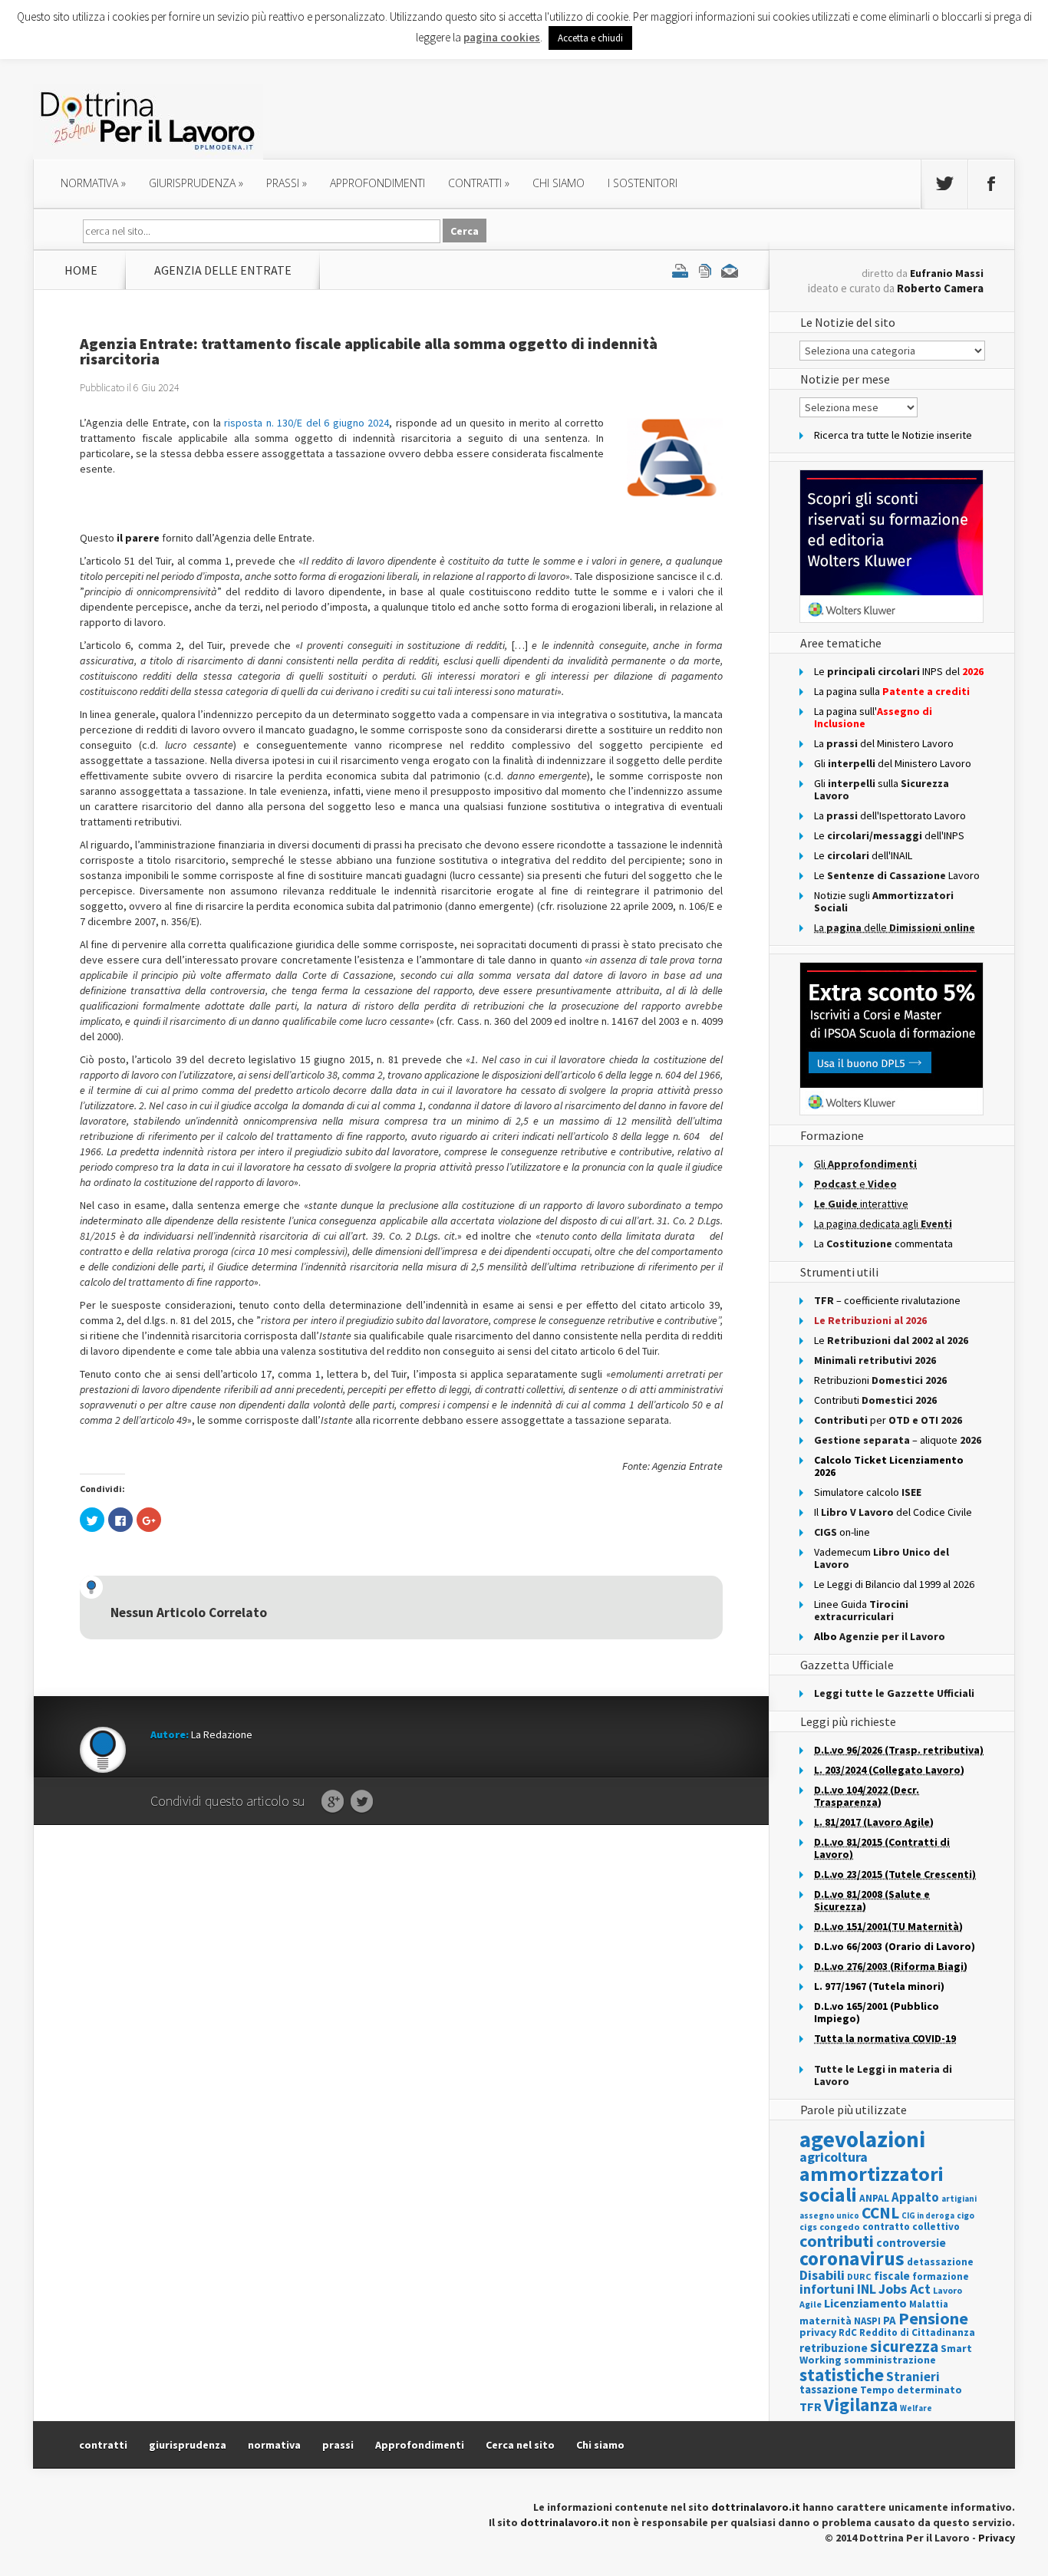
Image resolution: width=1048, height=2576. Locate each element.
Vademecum (882, 1558)
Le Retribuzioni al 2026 (870, 1320)
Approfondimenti (420, 2445)
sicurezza (904, 2346)
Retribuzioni (880, 1380)
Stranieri (913, 2377)
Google (333, 1802)
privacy (818, 2332)
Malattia (929, 2304)
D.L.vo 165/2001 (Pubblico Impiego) (877, 2012)
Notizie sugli (884, 901)
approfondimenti (377, 183)
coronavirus (852, 2258)
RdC (848, 2332)
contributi (837, 2241)
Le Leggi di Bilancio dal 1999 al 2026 (894, 1584)
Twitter (362, 1802)
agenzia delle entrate (223, 270)
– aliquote (898, 1440)
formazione (941, 2276)
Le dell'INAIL (863, 855)
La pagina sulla (892, 691)
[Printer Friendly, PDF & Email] (705, 270)
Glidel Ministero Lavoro (893, 763)
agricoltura (834, 2157)
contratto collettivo (911, 2227)
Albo (880, 1636)
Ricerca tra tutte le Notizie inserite (893, 435)
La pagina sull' (873, 717)
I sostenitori (643, 183)
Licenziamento (865, 2303)
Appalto (915, 2197)
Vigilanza (861, 2405)
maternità (826, 2321)
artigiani (959, 2199)
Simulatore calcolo (868, 1492)
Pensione (933, 2318)
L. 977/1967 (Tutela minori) (879, 1986)
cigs (808, 2227)
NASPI (867, 2321)
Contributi (875, 1400)
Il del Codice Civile (893, 1512)
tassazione (829, 2389)
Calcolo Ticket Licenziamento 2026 (889, 1466)
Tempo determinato (911, 2390)
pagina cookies (502, 37)
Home (81, 270)
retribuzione (834, 2348)
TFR (811, 2406)
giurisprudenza (196, 183)
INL (867, 2289)
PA (890, 2320)
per (888, 1420)
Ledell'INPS (889, 835)
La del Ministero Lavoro (884, 743)
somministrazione (890, 2360)
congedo (840, 2227)
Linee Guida (861, 1610)
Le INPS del (899, 671)
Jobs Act (905, 2289)
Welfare (916, 2408)
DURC (859, 2276)
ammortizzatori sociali (872, 2184)
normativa (93, 183)
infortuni (827, 2289)
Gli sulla (882, 789)
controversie (911, 2243)
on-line (842, 1532)
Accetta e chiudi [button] (590, 38)
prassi (287, 183)
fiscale (892, 2276)
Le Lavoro (897, 875)
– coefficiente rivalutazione (887, 1300)
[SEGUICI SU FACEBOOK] (991, 184)
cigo (966, 2215)
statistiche (842, 2375)
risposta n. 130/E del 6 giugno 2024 (306, 423)
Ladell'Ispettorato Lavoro (890, 815)
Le (891, 1340)
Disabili (822, 2275)
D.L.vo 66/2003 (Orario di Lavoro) (895, 1946)
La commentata (883, 1244)
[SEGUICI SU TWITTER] (944, 184)
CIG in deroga (928, 2216)
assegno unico (829, 2215)
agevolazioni (862, 2139)
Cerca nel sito (520, 2445)
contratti (479, 183)
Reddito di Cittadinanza (917, 2332)
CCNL (880, 2213)
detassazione (940, 2262)
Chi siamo (559, 183)
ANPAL (874, 2198)
